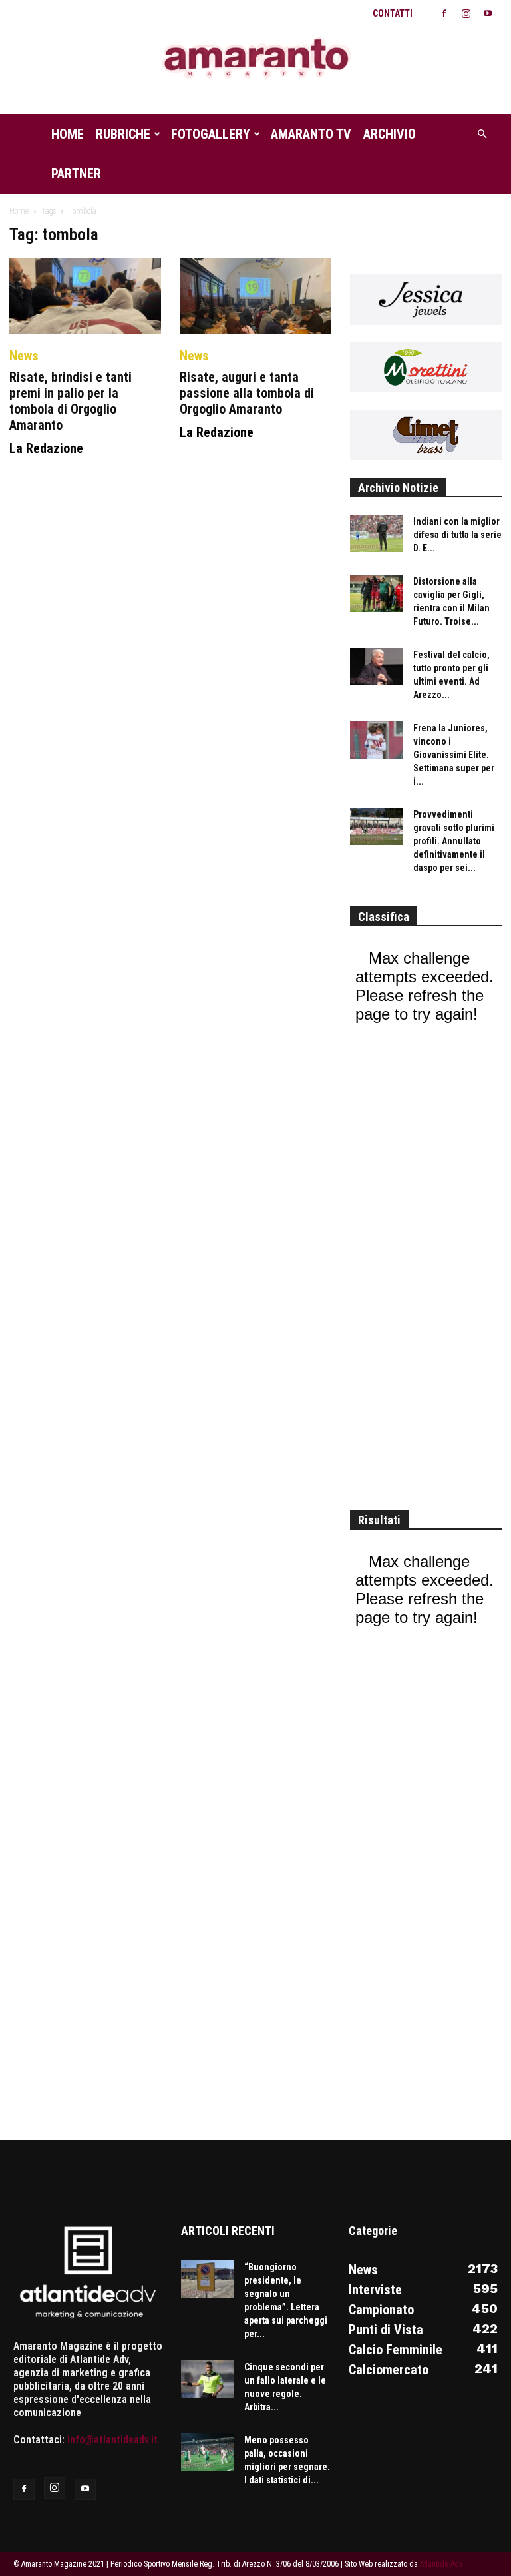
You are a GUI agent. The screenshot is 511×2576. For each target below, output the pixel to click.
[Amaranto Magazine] (255, 58)
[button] (482, 134)
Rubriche (123, 134)
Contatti (393, 13)
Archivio (390, 134)
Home (68, 134)
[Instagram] (466, 13)
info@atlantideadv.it (112, 2440)
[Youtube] (488, 13)
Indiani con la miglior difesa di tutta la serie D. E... (457, 535)
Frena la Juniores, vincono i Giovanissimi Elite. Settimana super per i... (454, 755)
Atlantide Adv (441, 2564)
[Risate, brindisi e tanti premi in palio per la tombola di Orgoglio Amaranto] (85, 296)
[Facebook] (444, 13)
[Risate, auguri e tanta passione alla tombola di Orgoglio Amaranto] (255, 296)
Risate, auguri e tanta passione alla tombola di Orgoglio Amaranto (247, 393)
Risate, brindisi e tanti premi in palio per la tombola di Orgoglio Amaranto (71, 401)
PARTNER (76, 174)
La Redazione (46, 448)
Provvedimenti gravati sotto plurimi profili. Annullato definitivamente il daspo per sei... (454, 841)
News (24, 356)
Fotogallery (211, 134)
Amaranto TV (311, 134)
